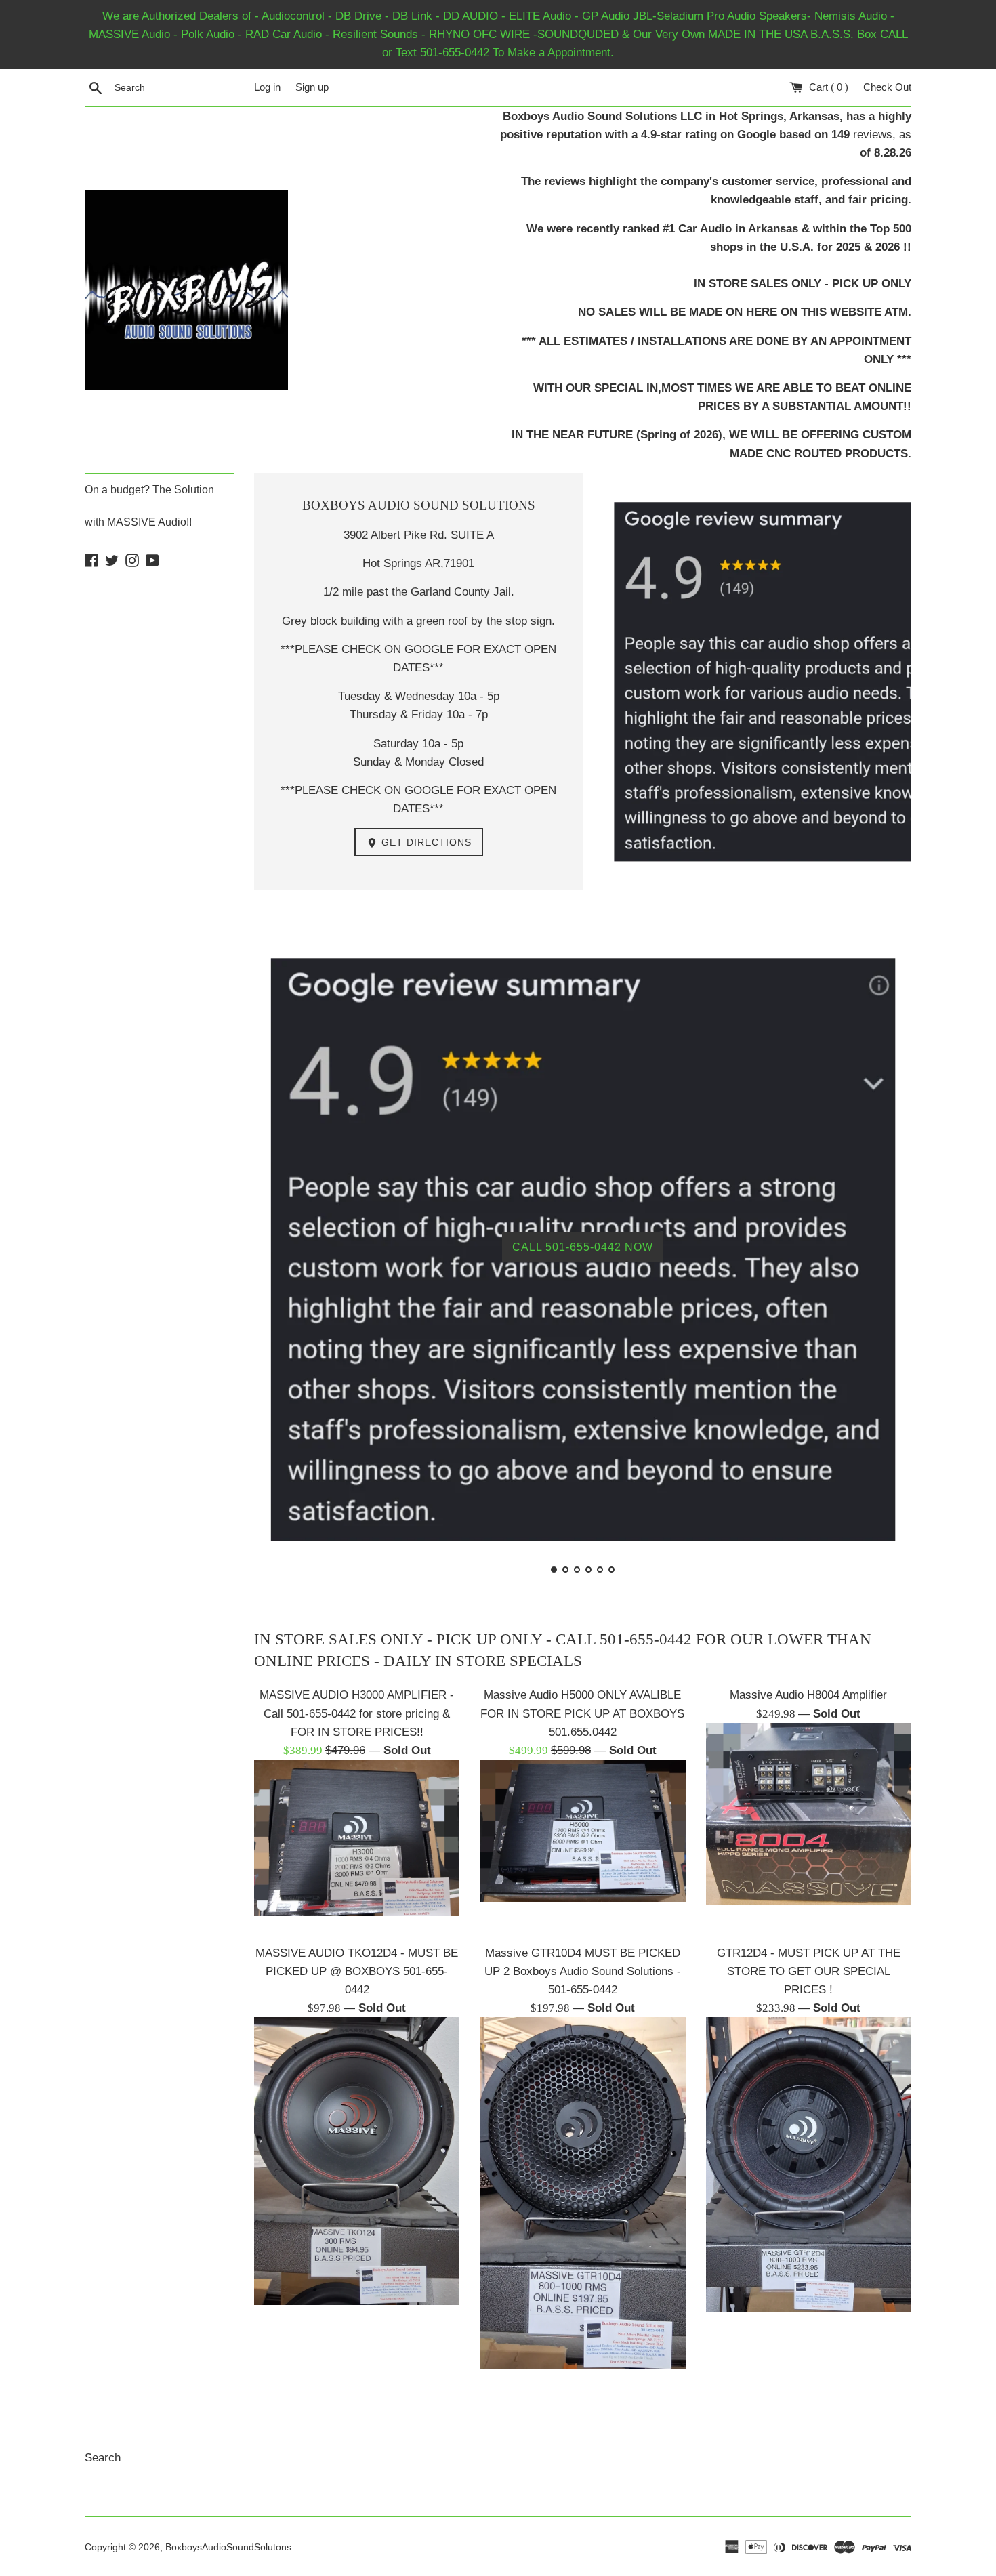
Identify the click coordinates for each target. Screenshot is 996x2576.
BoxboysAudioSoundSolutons (228, 2547)
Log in (267, 87)
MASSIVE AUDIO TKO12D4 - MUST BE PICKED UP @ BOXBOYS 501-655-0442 (357, 1971)
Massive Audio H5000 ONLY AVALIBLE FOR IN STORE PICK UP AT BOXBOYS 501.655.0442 (582, 1713)
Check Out (887, 87)
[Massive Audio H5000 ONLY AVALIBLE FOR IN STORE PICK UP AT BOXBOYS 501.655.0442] (582, 1831)
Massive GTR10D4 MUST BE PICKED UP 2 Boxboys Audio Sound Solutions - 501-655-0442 (583, 1971)
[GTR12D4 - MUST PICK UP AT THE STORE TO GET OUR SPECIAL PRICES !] (809, 2165)
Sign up (312, 87)
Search (103, 2458)
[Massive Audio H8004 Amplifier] (809, 1814)
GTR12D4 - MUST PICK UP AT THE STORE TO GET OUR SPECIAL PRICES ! (809, 1971)
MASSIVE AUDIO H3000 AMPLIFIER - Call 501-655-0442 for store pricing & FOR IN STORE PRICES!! (357, 1713)
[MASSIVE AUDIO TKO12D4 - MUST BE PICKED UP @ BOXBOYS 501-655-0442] (357, 2161)
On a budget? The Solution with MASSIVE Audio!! (149, 506)
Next (883, 1252)
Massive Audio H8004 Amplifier (808, 1695)
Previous (283, 1252)
